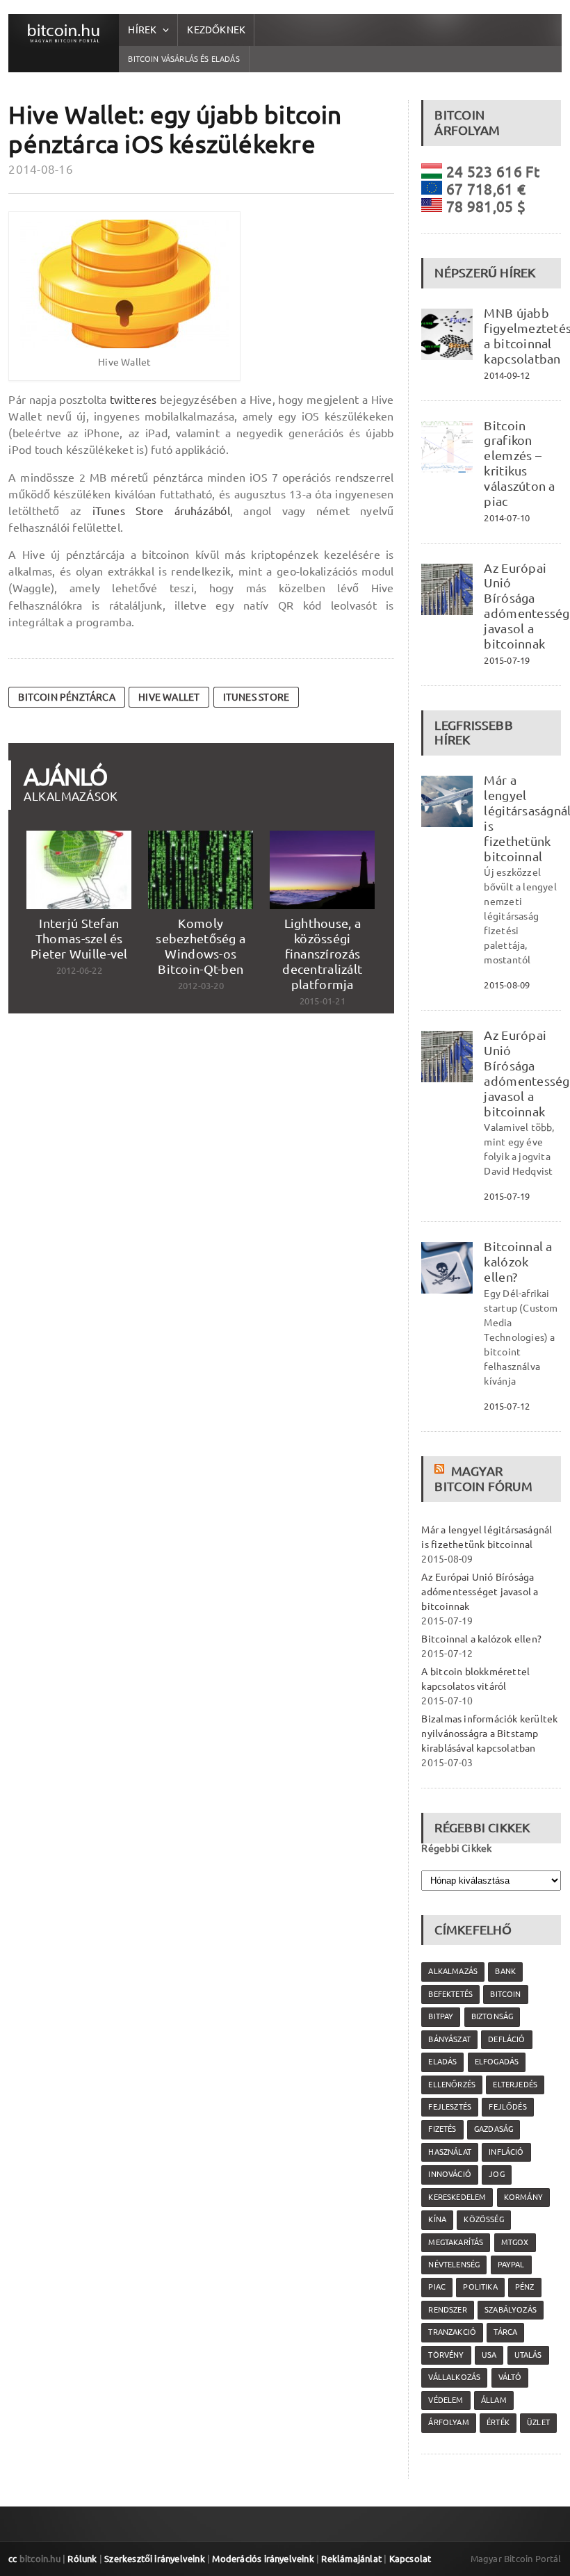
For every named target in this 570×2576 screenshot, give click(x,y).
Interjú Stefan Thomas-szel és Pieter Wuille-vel (79, 938)
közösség (483, 2219)
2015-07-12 (507, 1406)
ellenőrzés (452, 2085)
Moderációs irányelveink (263, 2559)
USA (489, 2355)
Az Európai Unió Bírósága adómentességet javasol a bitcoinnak (480, 1592)
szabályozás (511, 2310)
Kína (437, 2219)
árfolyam (448, 2422)
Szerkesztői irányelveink (155, 2559)
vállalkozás (454, 2377)
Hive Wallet (169, 697)
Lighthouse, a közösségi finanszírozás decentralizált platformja (322, 953)
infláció (506, 2152)
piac (437, 2287)
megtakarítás (456, 2242)
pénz (525, 2287)
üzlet (538, 2422)
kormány (523, 2197)
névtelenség (454, 2265)
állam (494, 2400)
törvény (446, 2355)
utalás (528, 2355)
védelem (446, 2400)
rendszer (447, 2310)
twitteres (133, 400)
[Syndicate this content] (441, 1471)
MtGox (515, 2242)
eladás (442, 2062)
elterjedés (515, 2085)
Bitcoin (505, 1994)
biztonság (492, 2016)
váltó (510, 2377)
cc (13, 2559)
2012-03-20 (201, 986)
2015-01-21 (323, 1001)
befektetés (450, 1994)
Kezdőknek (216, 30)
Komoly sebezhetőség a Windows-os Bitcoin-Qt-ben (201, 946)
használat (450, 2152)
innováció (450, 2174)
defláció (506, 2039)
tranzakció (452, 2332)
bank (505, 1971)
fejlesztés (450, 2107)
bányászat (449, 2039)
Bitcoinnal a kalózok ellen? (518, 1262)
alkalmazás (453, 1971)
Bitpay (441, 2016)
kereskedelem (457, 2197)
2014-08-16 (41, 169)
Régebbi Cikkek (456, 1848)
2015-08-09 (507, 985)
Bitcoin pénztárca (67, 697)
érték (498, 2422)
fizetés (442, 2129)
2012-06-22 (79, 970)
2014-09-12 (507, 375)
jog (497, 2174)
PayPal (511, 2265)
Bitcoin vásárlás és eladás (184, 59)
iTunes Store (256, 697)
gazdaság (494, 2129)
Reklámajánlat (351, 2559)
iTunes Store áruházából (161, 511)
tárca (505, 2332)
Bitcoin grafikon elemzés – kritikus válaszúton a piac (519, 463)
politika (480, 2287)
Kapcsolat (410, 2559)
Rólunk (82, 2559)
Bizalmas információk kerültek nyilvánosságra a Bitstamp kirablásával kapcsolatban (489, 1734)
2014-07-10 (507, 518)
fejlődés (507, 2107)
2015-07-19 (507, 660)
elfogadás (497, 2062)
